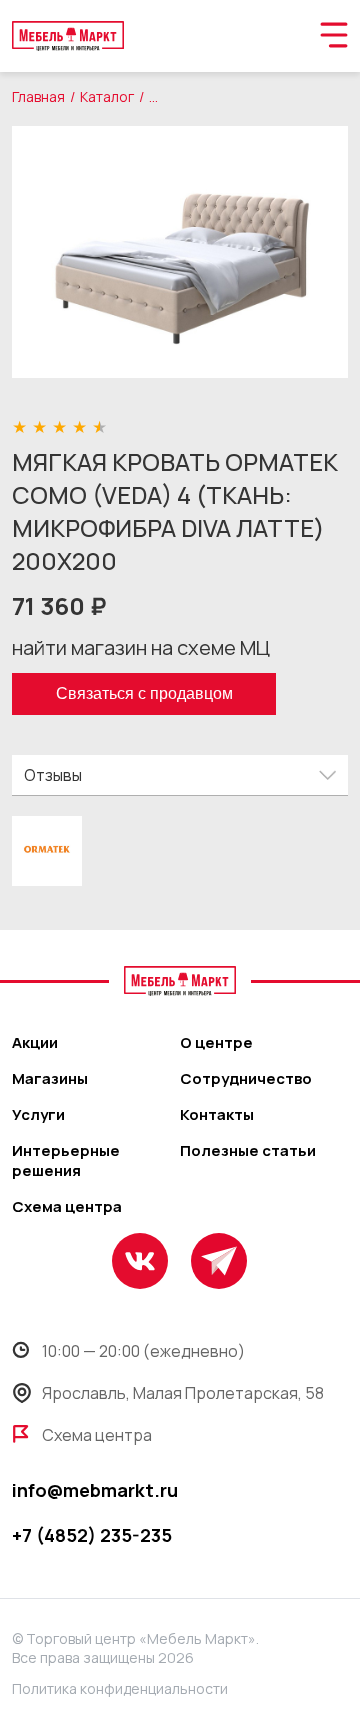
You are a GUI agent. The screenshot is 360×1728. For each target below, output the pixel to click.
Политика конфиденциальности (120, 1688)
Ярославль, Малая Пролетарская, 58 (183, 1393)
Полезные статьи (248, 1151)
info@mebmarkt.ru (95, 1490)
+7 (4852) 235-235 (92, 1535)
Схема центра (67, 1207)
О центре (216, 1043)
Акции (35, 1043)
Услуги (38, 1115)
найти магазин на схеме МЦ (141, 647)
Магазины (50, 1079)
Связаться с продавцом (144, 693)
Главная (38, 96)
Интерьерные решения (66, 1161)
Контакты (217, 1115)
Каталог (107, 96)
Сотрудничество (246, 1079)
